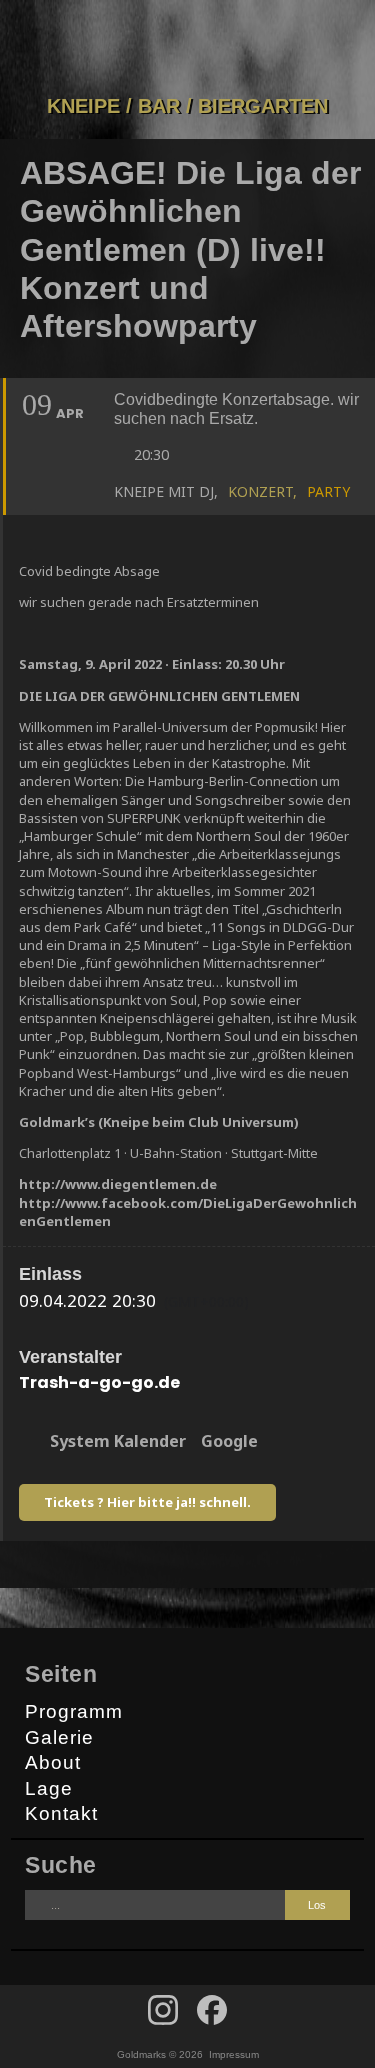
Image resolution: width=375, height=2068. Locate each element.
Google (229, 1441)
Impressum (234, 2054)
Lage (49, 1788)
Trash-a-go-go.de (99, 1382)
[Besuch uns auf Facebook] (163, 2010)
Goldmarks (184, 47)
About (53, 1762)
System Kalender (118, 1441)
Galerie (59, 1737)
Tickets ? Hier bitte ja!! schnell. (147, 1502)
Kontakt (61, 1813)
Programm (74, 1711)
